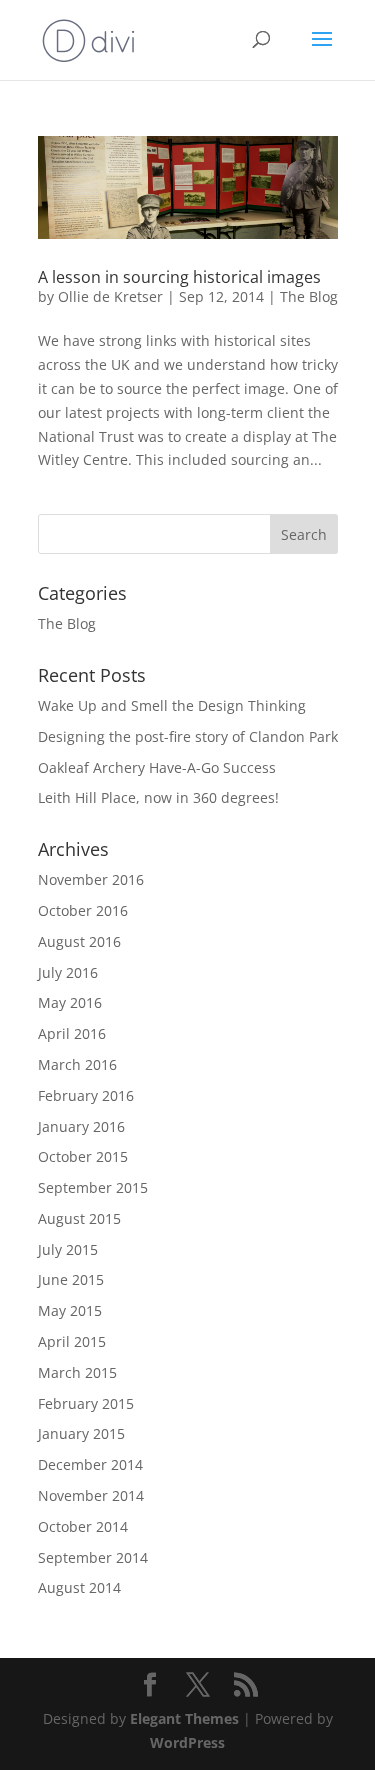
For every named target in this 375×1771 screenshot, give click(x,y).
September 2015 (93, 1187)
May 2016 (70, 1002)
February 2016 (86, 1095)
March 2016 (77, 1064)
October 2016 (83, 910)
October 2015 (83, 1156)
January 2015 (81, 1433)
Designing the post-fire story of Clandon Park (188, 736)
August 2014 (79, 1587)
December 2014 (90, 1464)
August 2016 (79, 941)
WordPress (187, 1742)
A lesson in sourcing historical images (179, 277)
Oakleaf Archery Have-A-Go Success (157, 767)
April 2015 (72, 1341)
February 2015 (86, 1403)
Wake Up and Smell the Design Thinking (172, 705)
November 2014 (91, 1495)
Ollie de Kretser (110, 296)
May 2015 (70, 1310)
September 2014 (93, 1557)
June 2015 (71, 1279)
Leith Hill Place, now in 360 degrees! (158, 797)
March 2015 (77, 1372)
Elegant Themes (184, 1718)
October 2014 (83, 1526)
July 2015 (68, 1249)
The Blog (309, 296)
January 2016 (81, 1126)
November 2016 (91, 879)
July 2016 (68, 972)
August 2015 (79, 1218)
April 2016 (72, 1033)
